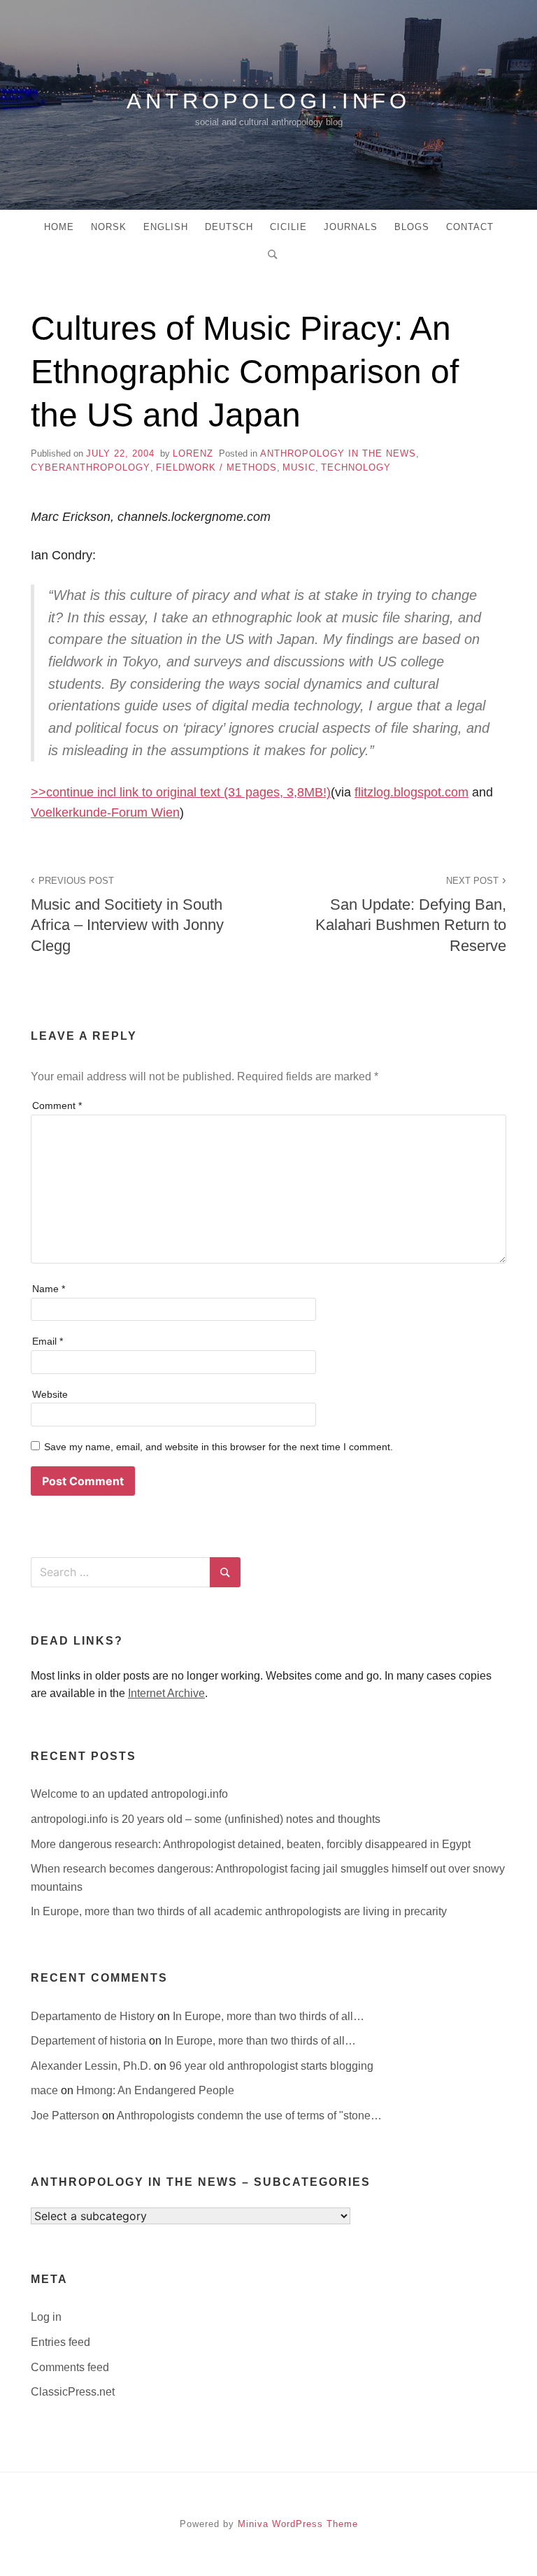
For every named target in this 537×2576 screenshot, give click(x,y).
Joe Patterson (66, 2116)
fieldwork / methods (216, 467)
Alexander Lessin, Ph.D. (92, 2066)
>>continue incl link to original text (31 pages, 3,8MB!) (181, 792)
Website (50, 1394)
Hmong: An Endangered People (155, 2090)
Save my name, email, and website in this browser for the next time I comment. (219, 1447)
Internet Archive (166, 1693)
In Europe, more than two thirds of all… (268, 2016)
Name (49, 1289)
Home (59, 227)
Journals (351, 227)
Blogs (412, 227)
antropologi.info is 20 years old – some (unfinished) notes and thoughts (206, 1819)
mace (46, 2090)
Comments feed (70, 2367)
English (166, 227)
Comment (57, 1105)
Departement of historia (90, 2041)
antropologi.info (268, 101)
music (299, 467)
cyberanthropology (91, 467)
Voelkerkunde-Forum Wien (105, 813)
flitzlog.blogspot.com (411, 792)
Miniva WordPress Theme (298, 2524)
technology (356, 467)
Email (48, 1341)
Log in (46, 2317)
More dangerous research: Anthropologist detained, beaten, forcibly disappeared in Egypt (251, 1844)
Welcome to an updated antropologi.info (129, 1794)
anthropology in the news (338, 453)
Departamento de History (94, 2016)
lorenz (193, 453)
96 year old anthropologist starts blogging (271, 2066)
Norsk (109, 227)
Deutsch (229, 227)
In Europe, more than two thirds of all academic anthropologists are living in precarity (239, 1911)
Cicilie (288, 227)
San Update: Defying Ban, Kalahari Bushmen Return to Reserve (411, 915)
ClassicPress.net (73, 2392)
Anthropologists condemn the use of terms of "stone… (249, 2116)
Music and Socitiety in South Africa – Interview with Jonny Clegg (127, 915)
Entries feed (60, 2342)
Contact (470, 227)
